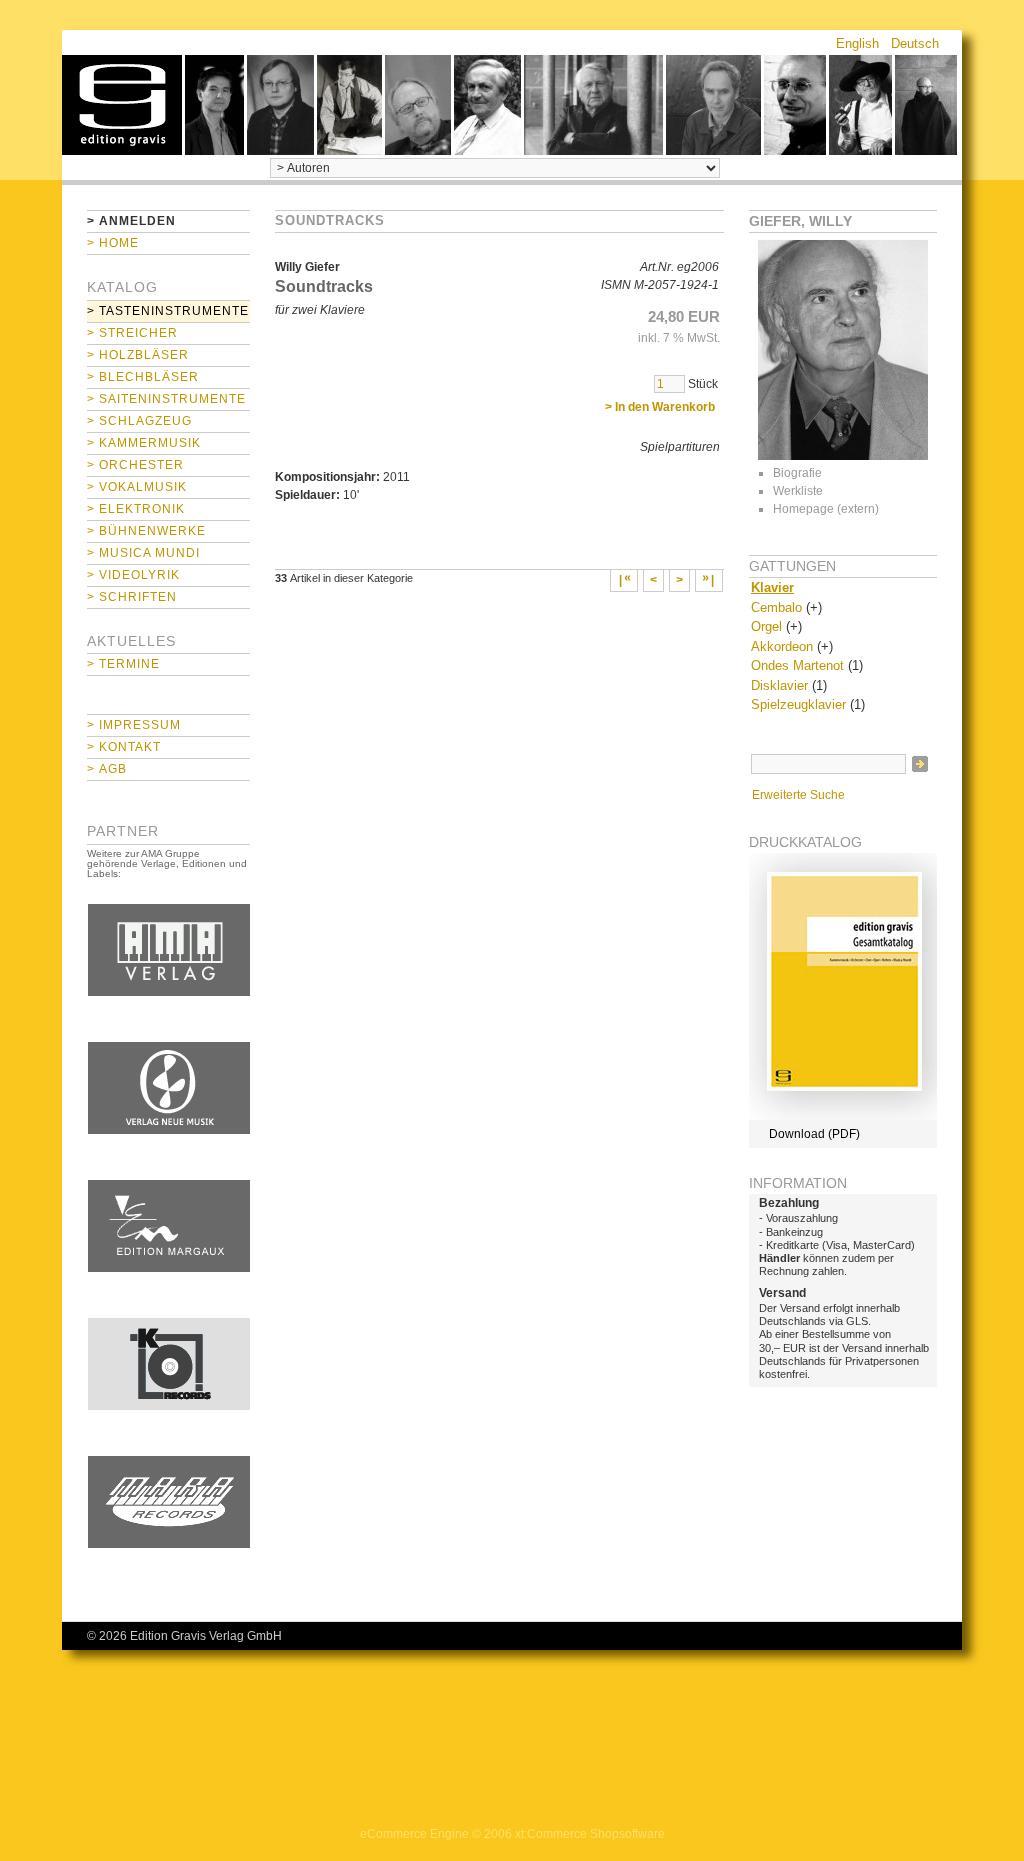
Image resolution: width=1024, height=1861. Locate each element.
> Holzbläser (138, 355)
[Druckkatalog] (843, 1116)
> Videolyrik (133, 575)
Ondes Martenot (797, 665)
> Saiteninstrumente (166, 399)
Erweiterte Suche (798, 795)
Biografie (797, 473)
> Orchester (135, 465)
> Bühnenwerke (146, 531)
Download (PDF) (814, 1134)
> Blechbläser (143, 377)
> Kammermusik (144, 443)
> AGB (107, 769)
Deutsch (915, 43)
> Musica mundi (143, 553)
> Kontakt (124, 747)
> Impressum (134, 725)
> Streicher (132, 333)
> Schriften (132, 597)
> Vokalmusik (137, 487)
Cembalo (776, 607)
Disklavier (779, 685)
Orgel (766, 626)
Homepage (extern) (826, 509)
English (857, 43)
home (122, 105)
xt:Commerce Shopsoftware (590, 1834)
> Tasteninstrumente (168, 311)
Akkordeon (782, 646)
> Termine (123, 664)
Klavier (772, 587)
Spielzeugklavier (798, 704)
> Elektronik (136, 509)
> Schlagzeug (139, 421)
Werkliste (798, 491)
